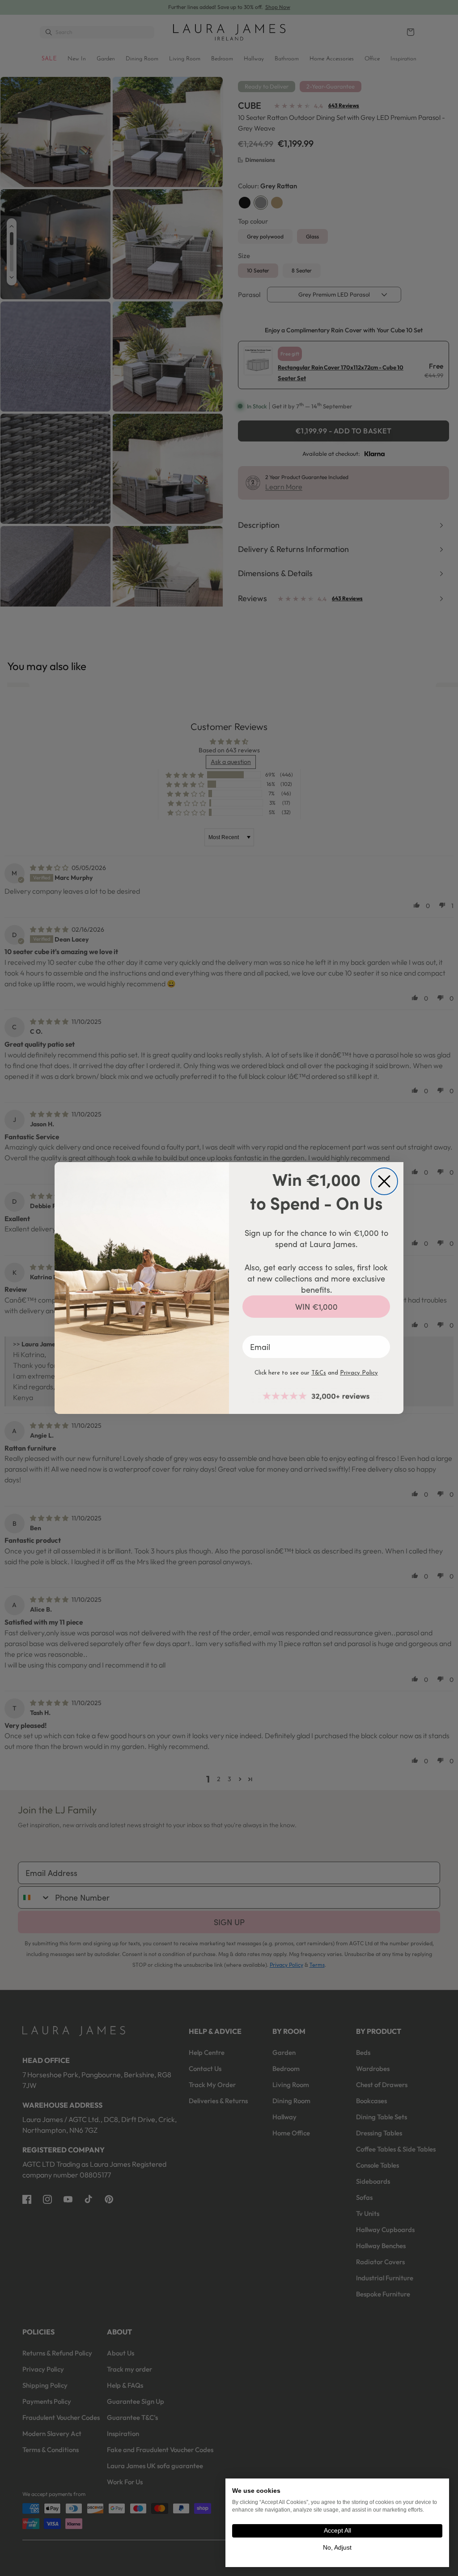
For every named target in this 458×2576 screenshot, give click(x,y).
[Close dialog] (384, 1181)
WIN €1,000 (316, 1307)
